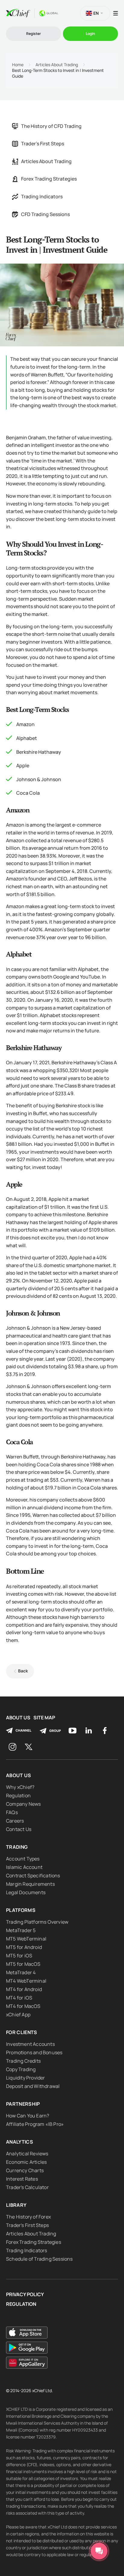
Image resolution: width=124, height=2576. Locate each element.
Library (16, 2205)
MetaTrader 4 (21, 1972)
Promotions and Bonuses (34, 2052)
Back (23, 1671)
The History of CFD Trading (51, 126)
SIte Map (44, 1718)
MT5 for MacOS (23, 1964)
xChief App (18, 2015)
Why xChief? (20, 1787)
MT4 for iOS (19, 1998)
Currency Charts (25, 2170)
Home (18, 65)
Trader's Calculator (27, 2187)
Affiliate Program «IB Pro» (35, 2124)
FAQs (12, 1812)
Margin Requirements (30, 1884)
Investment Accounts (30, 2044)
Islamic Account (24, 1867)
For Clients (22, 2032)
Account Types (23, 1859)
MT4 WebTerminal (26, 1981)
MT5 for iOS (19, 1956)
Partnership (23, 2104)
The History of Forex (28, 2217)
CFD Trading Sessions (45, 214)
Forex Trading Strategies (49, 179)
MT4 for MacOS (23, 2006)
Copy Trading (21, 2069)
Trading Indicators (42, 196)
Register (34, 34)
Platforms (21, 1910)
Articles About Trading (57, 65)
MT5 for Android (24, 1947)
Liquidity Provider (26, 2078)
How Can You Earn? (28, 2116)
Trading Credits (23, 2061)
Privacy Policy (25, 2295)
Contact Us (19, 1829)
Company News (23, 1804)
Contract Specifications (33, 1876)
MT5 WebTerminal (26, 1939)
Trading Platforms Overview (37, 1922)
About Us (18, 1718)
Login (90, 34)
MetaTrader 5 (21, 1930)
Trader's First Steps (43, 144)
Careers (15, 1821)
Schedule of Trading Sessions (39, 2259)
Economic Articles (26, 2162)
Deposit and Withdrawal (33, 2086)
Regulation (18, 1795)
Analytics (20, 2142)
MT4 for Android (24, 1989)
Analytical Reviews (27, 2154)
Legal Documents (26, 1892)
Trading (17, 1847)
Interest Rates (22, 2179)
